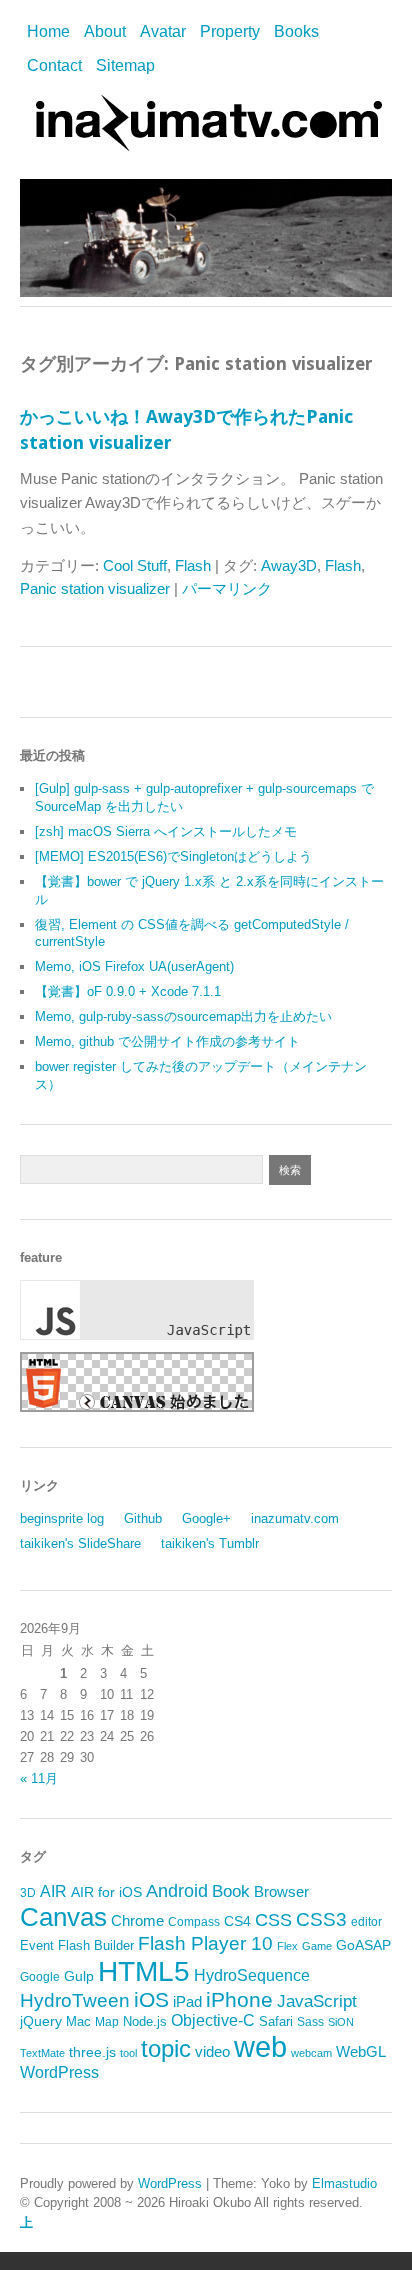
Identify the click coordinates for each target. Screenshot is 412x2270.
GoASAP (363, 1945)
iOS (151, 1999)
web (260, 2046)
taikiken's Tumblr (210, 1543)
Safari (276, 2021)
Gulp (79, 1976)
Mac (78, 2021)
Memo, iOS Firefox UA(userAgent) (134, 966)
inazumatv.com (295, 1518)
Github (143, 1518)
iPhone (239, 1999)
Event (37, 1945)
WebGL (361, 2052)
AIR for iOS (106, 1892)
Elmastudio (344, 2183)
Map (107, 2022)
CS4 (237, 1921)
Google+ (206, 1518)
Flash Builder (96, 1945)
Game (317, 1946)
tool (128, 2053)
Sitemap (125, 65)
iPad (187, 2001)
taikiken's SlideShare (80, 1543)
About (105, 31)
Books (296, 31)
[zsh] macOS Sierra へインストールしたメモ (166, 831)
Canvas (63, 1917)
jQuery (41, 2021)
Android (177, 1891)
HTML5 (144, 1971)
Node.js (145, 2021)
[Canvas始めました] (137, 1407)
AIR (53, 1891)
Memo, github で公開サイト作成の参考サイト (167, 1041)
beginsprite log (62, 1518)
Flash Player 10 (205, 1943)
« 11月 (39, 1778)
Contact (54, 65)
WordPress (59, 2072)
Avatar (163, 31)
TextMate (42, 2053)
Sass (310, 2022)
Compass (194, 1922)
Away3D (289, 565)
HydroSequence (252, 1975)
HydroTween (75, 2000)
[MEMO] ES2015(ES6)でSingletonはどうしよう (173, 856)
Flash (193, 565)
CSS (273, 1920)
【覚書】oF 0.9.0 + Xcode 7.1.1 (128, 991)
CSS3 (321, 1919)
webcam (311, 2053)
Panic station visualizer (95, 588)
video (212, 2052)
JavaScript (317, 2001)
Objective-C (213, 2020)
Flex (287, 1946)
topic (166, 2048)
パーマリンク (227, 588)
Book (231, 1891)
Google (40, 1977)
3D (28, 1893)
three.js (92, 2052)
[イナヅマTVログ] (206, 141)
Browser (281, 1892)
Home (48, 31)
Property (230, 31)
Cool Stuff (135, 565)
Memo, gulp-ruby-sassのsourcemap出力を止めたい (183, 1016)
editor (366, 1922)
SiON (341, 2022)
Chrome (137, 1921)
